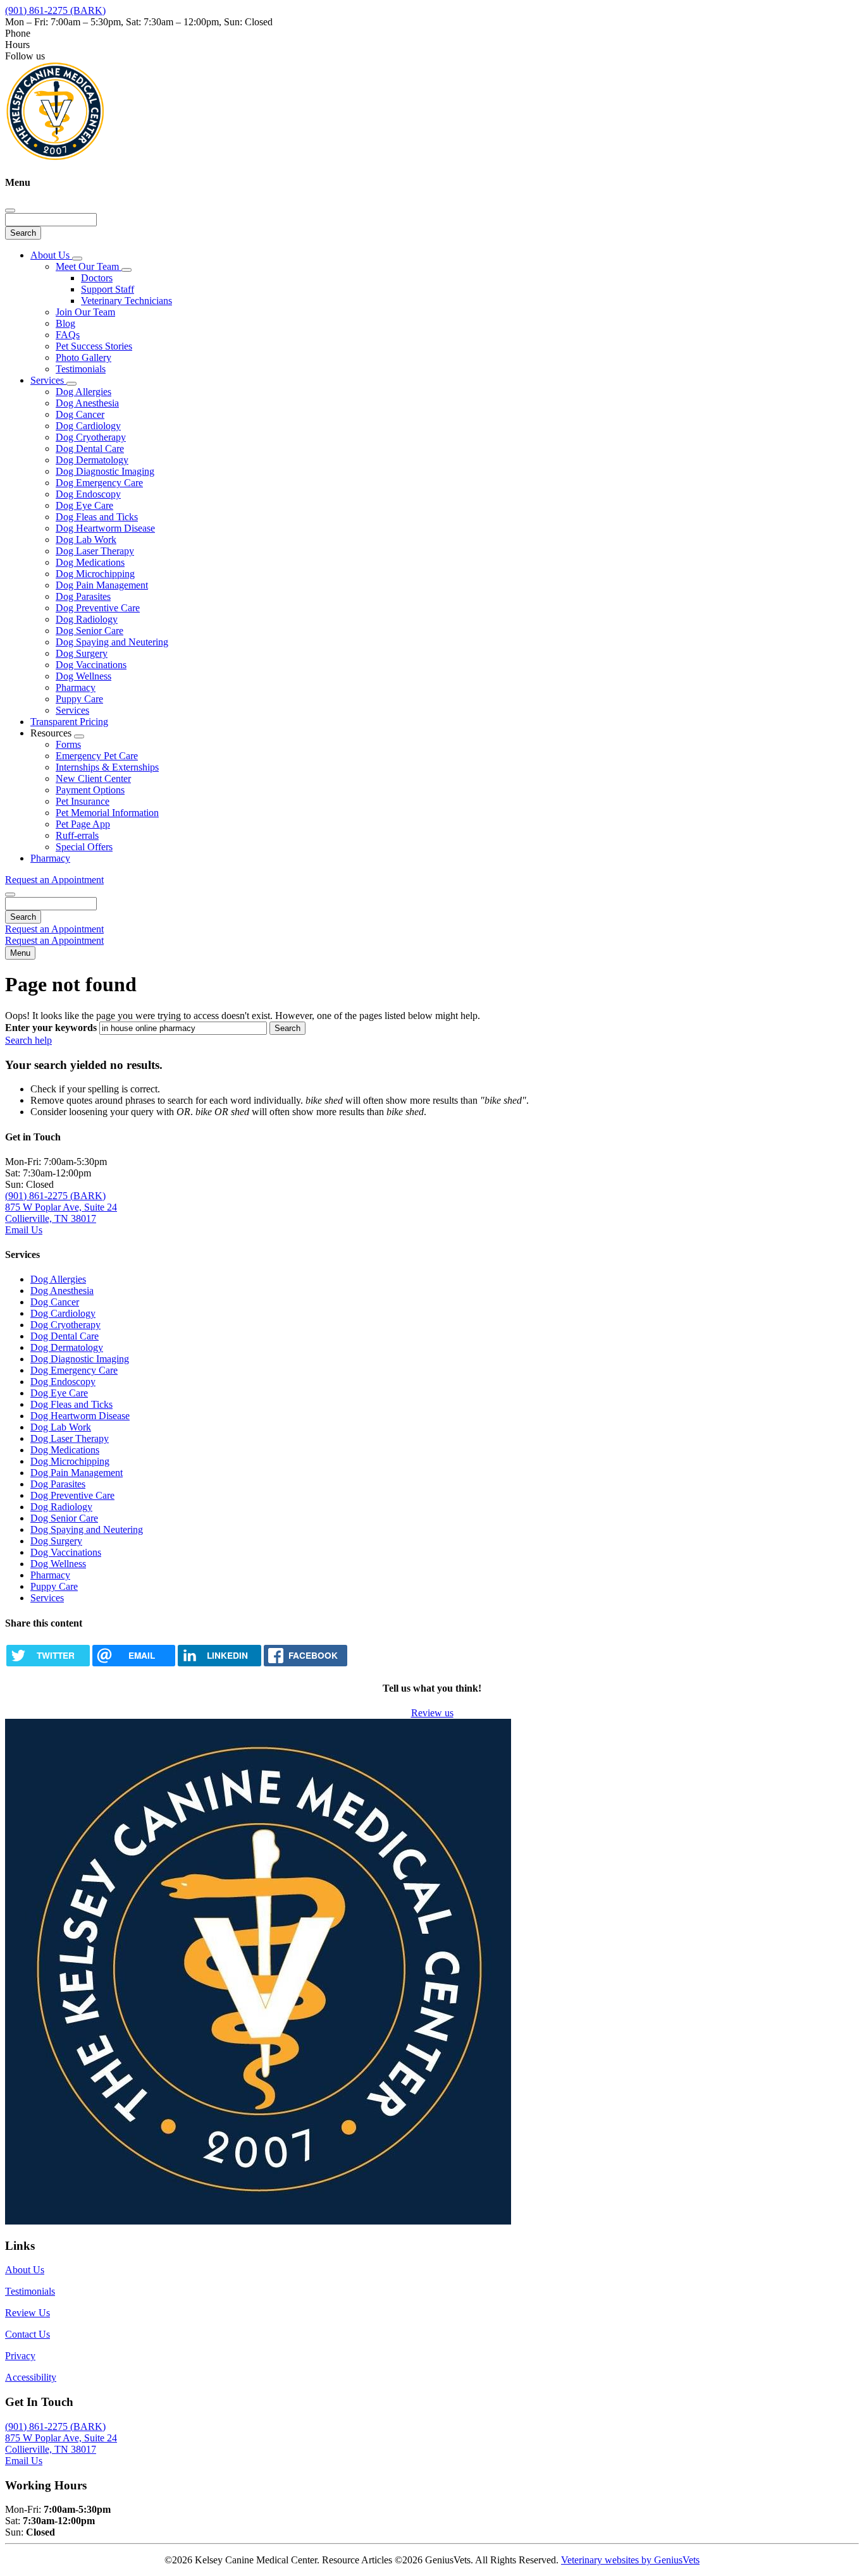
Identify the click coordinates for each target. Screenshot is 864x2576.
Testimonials (81, 369)
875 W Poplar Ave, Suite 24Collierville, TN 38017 (61, 2444)
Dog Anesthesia (87, 403)
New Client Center (93, 778)
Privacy (20, 2356)
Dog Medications (90, 562)
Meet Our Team (89, 266)
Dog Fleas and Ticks (97, 517)
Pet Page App (83, 824)
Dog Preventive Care (98, 608)
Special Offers (84, 847)
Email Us (24, 1230)
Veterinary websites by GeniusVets (630, 2560)
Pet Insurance (83, 801)
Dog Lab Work (86, 540)
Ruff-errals (77, 835)
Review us (432, 1713)
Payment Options (90, 790)
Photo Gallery (83, 357)
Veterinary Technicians (127, 301)
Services (48, 380)
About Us (51, 255)
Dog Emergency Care (99, 483)
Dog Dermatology (92, 460)
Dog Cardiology (88, 426)
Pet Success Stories (94, 346)
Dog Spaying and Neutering (112, 642)
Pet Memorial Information (107, 813)
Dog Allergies (83, 392)
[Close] (10, 211)
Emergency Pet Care (97, 756)
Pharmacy (76, 687)
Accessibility (31, 2377)
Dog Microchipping (95, 574)
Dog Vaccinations (91, 665)
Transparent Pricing (69, 722)
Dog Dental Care (90, 449)
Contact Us (28, 2334)
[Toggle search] (10, 894)
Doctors (97, 278)
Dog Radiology (87, 619)
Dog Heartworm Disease (105, 528)
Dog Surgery (82, 653)
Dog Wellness (83, 676)
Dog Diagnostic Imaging (105, 471)
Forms (68, 744)
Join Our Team (85, 312)
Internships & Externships (107, 767)
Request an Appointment (54, 880)
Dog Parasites (83, 596)
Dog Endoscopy (88, 494)
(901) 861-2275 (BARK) (55, 10)
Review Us (28, 2313)
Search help (28, 1040)
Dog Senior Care (89, 631)
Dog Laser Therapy (95, 551)
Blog (65, 323)
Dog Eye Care (84, 505)
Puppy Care (79, 699)
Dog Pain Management (102, 585)
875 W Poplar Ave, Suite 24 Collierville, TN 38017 (61, 1213)
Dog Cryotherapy (91, 437)
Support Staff (108, 289)
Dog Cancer (80, 414)
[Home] (56, 158)
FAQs (68, 335)
